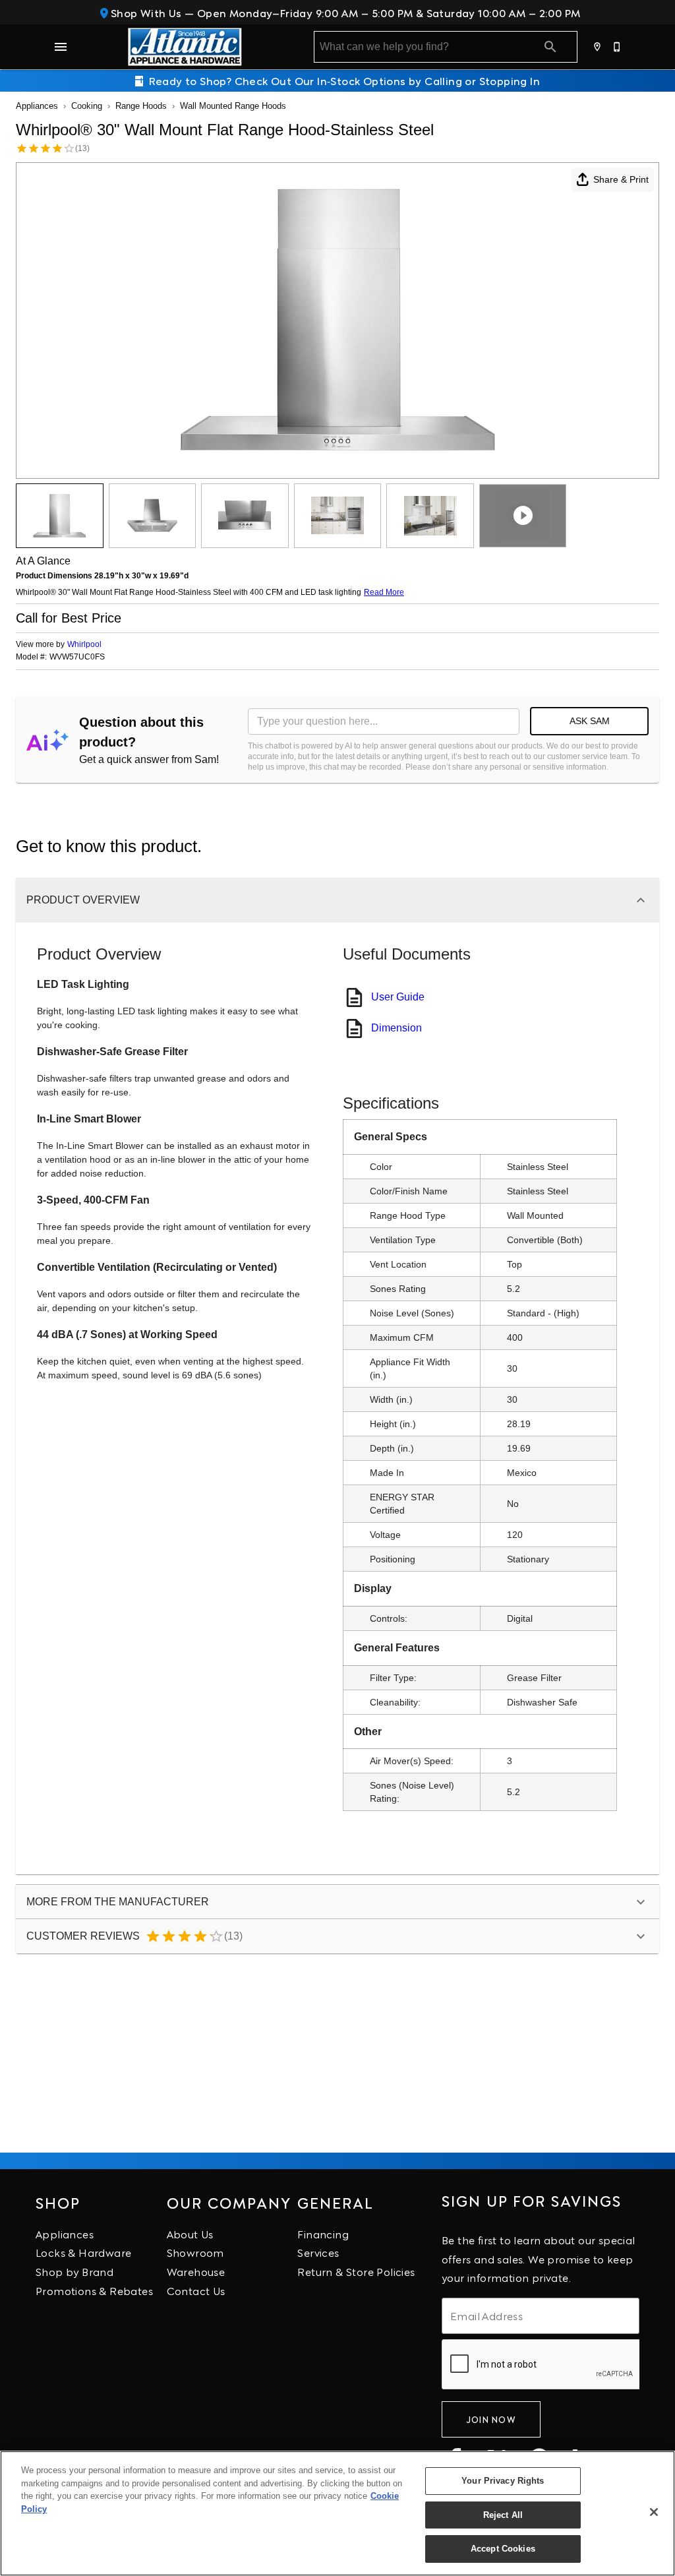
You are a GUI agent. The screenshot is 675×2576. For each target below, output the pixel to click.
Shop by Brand (74, 2271)
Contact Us (196, 2290)
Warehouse (196, 2271)
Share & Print (621, 179)
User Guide (398, 997)
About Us (190, 2233)
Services (318, 2252)
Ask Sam (590, 721)
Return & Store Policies (356, 2271)
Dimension (396, 1028)
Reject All (503, 2515)
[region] (337, 2513)
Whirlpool (84, 644)
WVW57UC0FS (77, 657)
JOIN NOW (491, 2419)
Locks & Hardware (83, 2252)
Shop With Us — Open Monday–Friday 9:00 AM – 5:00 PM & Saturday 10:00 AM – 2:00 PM (344, 12)
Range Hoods (141, 106)
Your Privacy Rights (503, 2481)
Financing (323, 2233)
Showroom (195, 2252)
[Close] (654, 2512)
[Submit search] (550, 47)
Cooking (87, 106)
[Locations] (598, 47)
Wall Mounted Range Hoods (233, 106)
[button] (61, 47)
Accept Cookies (503, 2549)
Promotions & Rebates (94, 2290)
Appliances (37, 106)
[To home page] (185, 47)
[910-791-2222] (618, 47)
